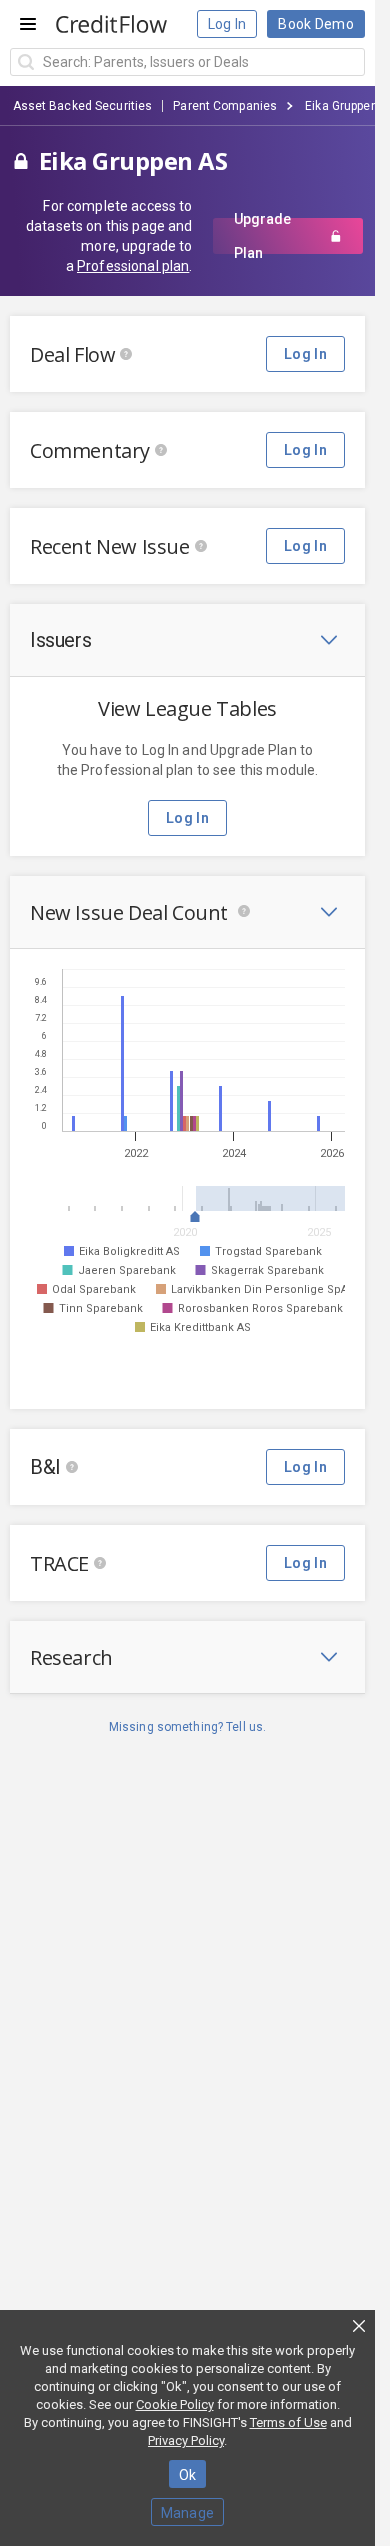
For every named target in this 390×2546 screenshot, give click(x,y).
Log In (227, 24)
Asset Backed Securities (83, 106)
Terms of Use (288, 2422)
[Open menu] (28, 24)
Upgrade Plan (262, 236)
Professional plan (133, 266)
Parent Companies (225, 106)
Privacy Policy (186, 2440)
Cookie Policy (175, 2404)
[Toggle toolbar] (329, 640)
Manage (188, 2513)
